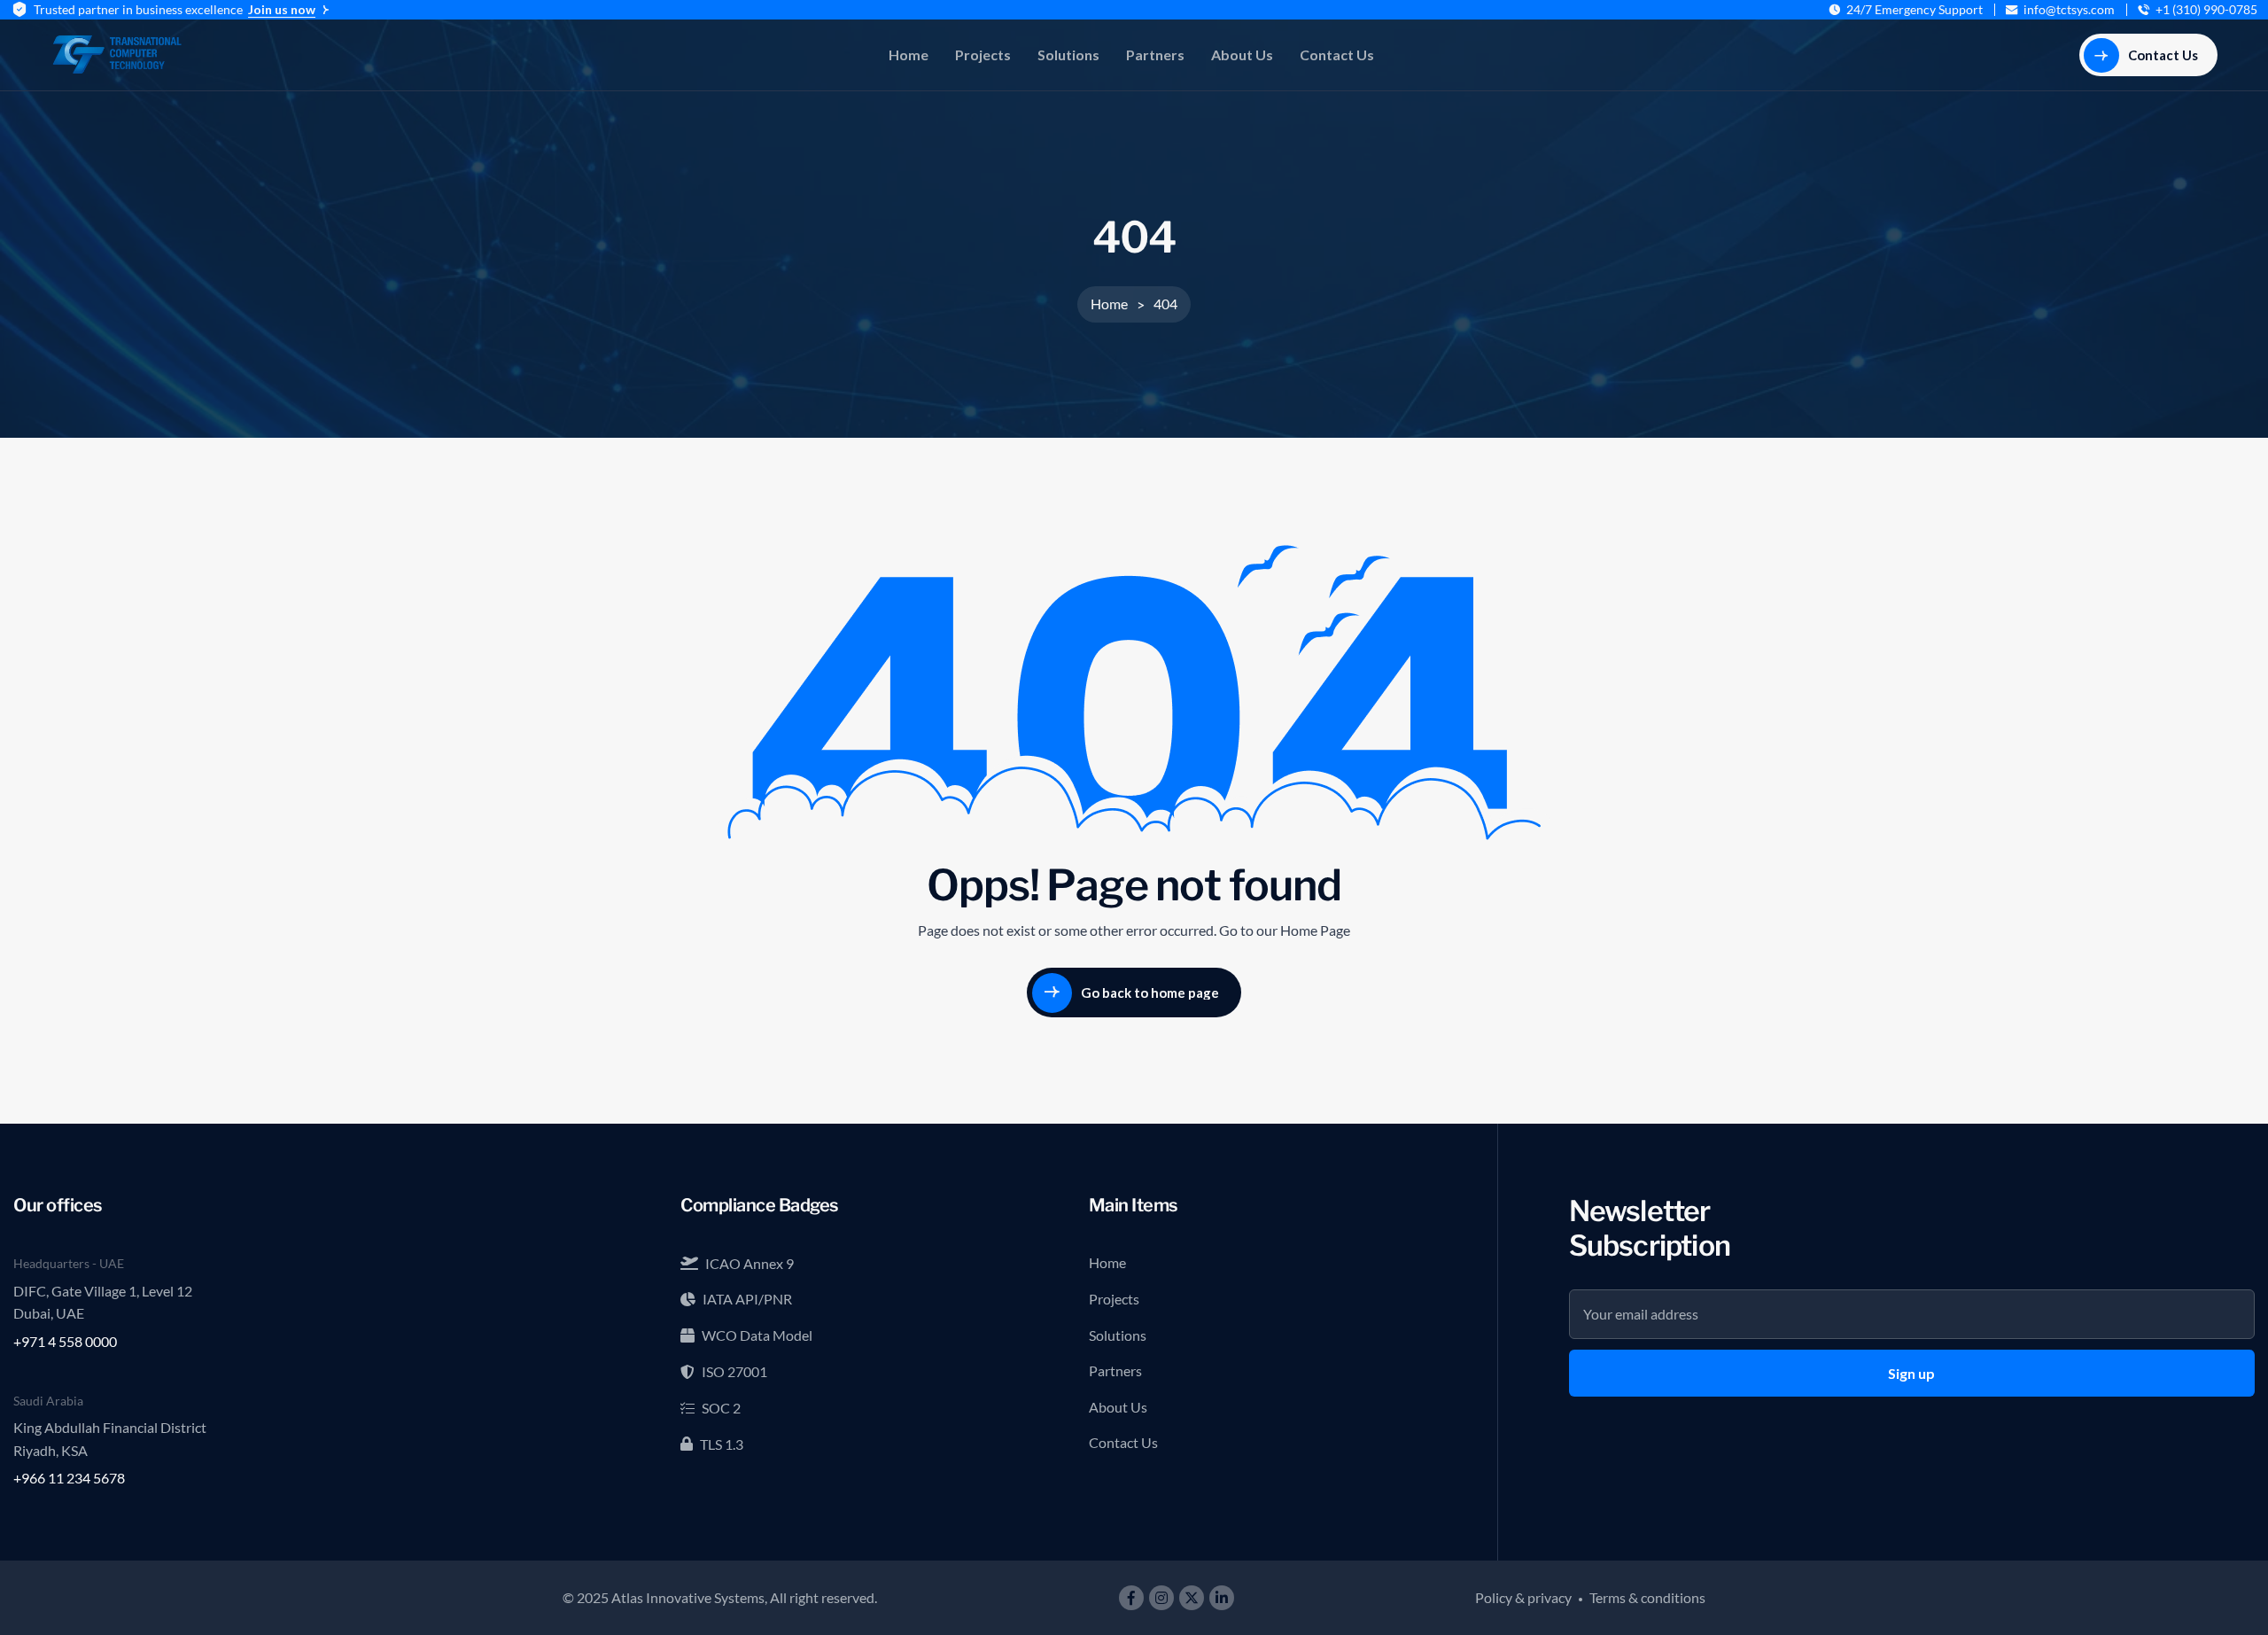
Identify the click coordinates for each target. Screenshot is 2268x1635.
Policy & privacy (1523, 1597)
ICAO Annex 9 (750, 1263)
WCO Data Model (757, 1335)
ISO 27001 (734, 1371)
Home (909, 54)
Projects (983, 54)
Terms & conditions (1647, 1597)
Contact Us (1337, 54)
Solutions (1068, 54)
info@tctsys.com (2069, 10)
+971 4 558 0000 (65, 1341)
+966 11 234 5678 (69, 1478)
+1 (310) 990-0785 (2206, 10)
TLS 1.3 (722, 1444)
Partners (1155, 54)
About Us (1242, 54)
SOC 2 (721, 1408)
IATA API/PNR (747, 1299)
